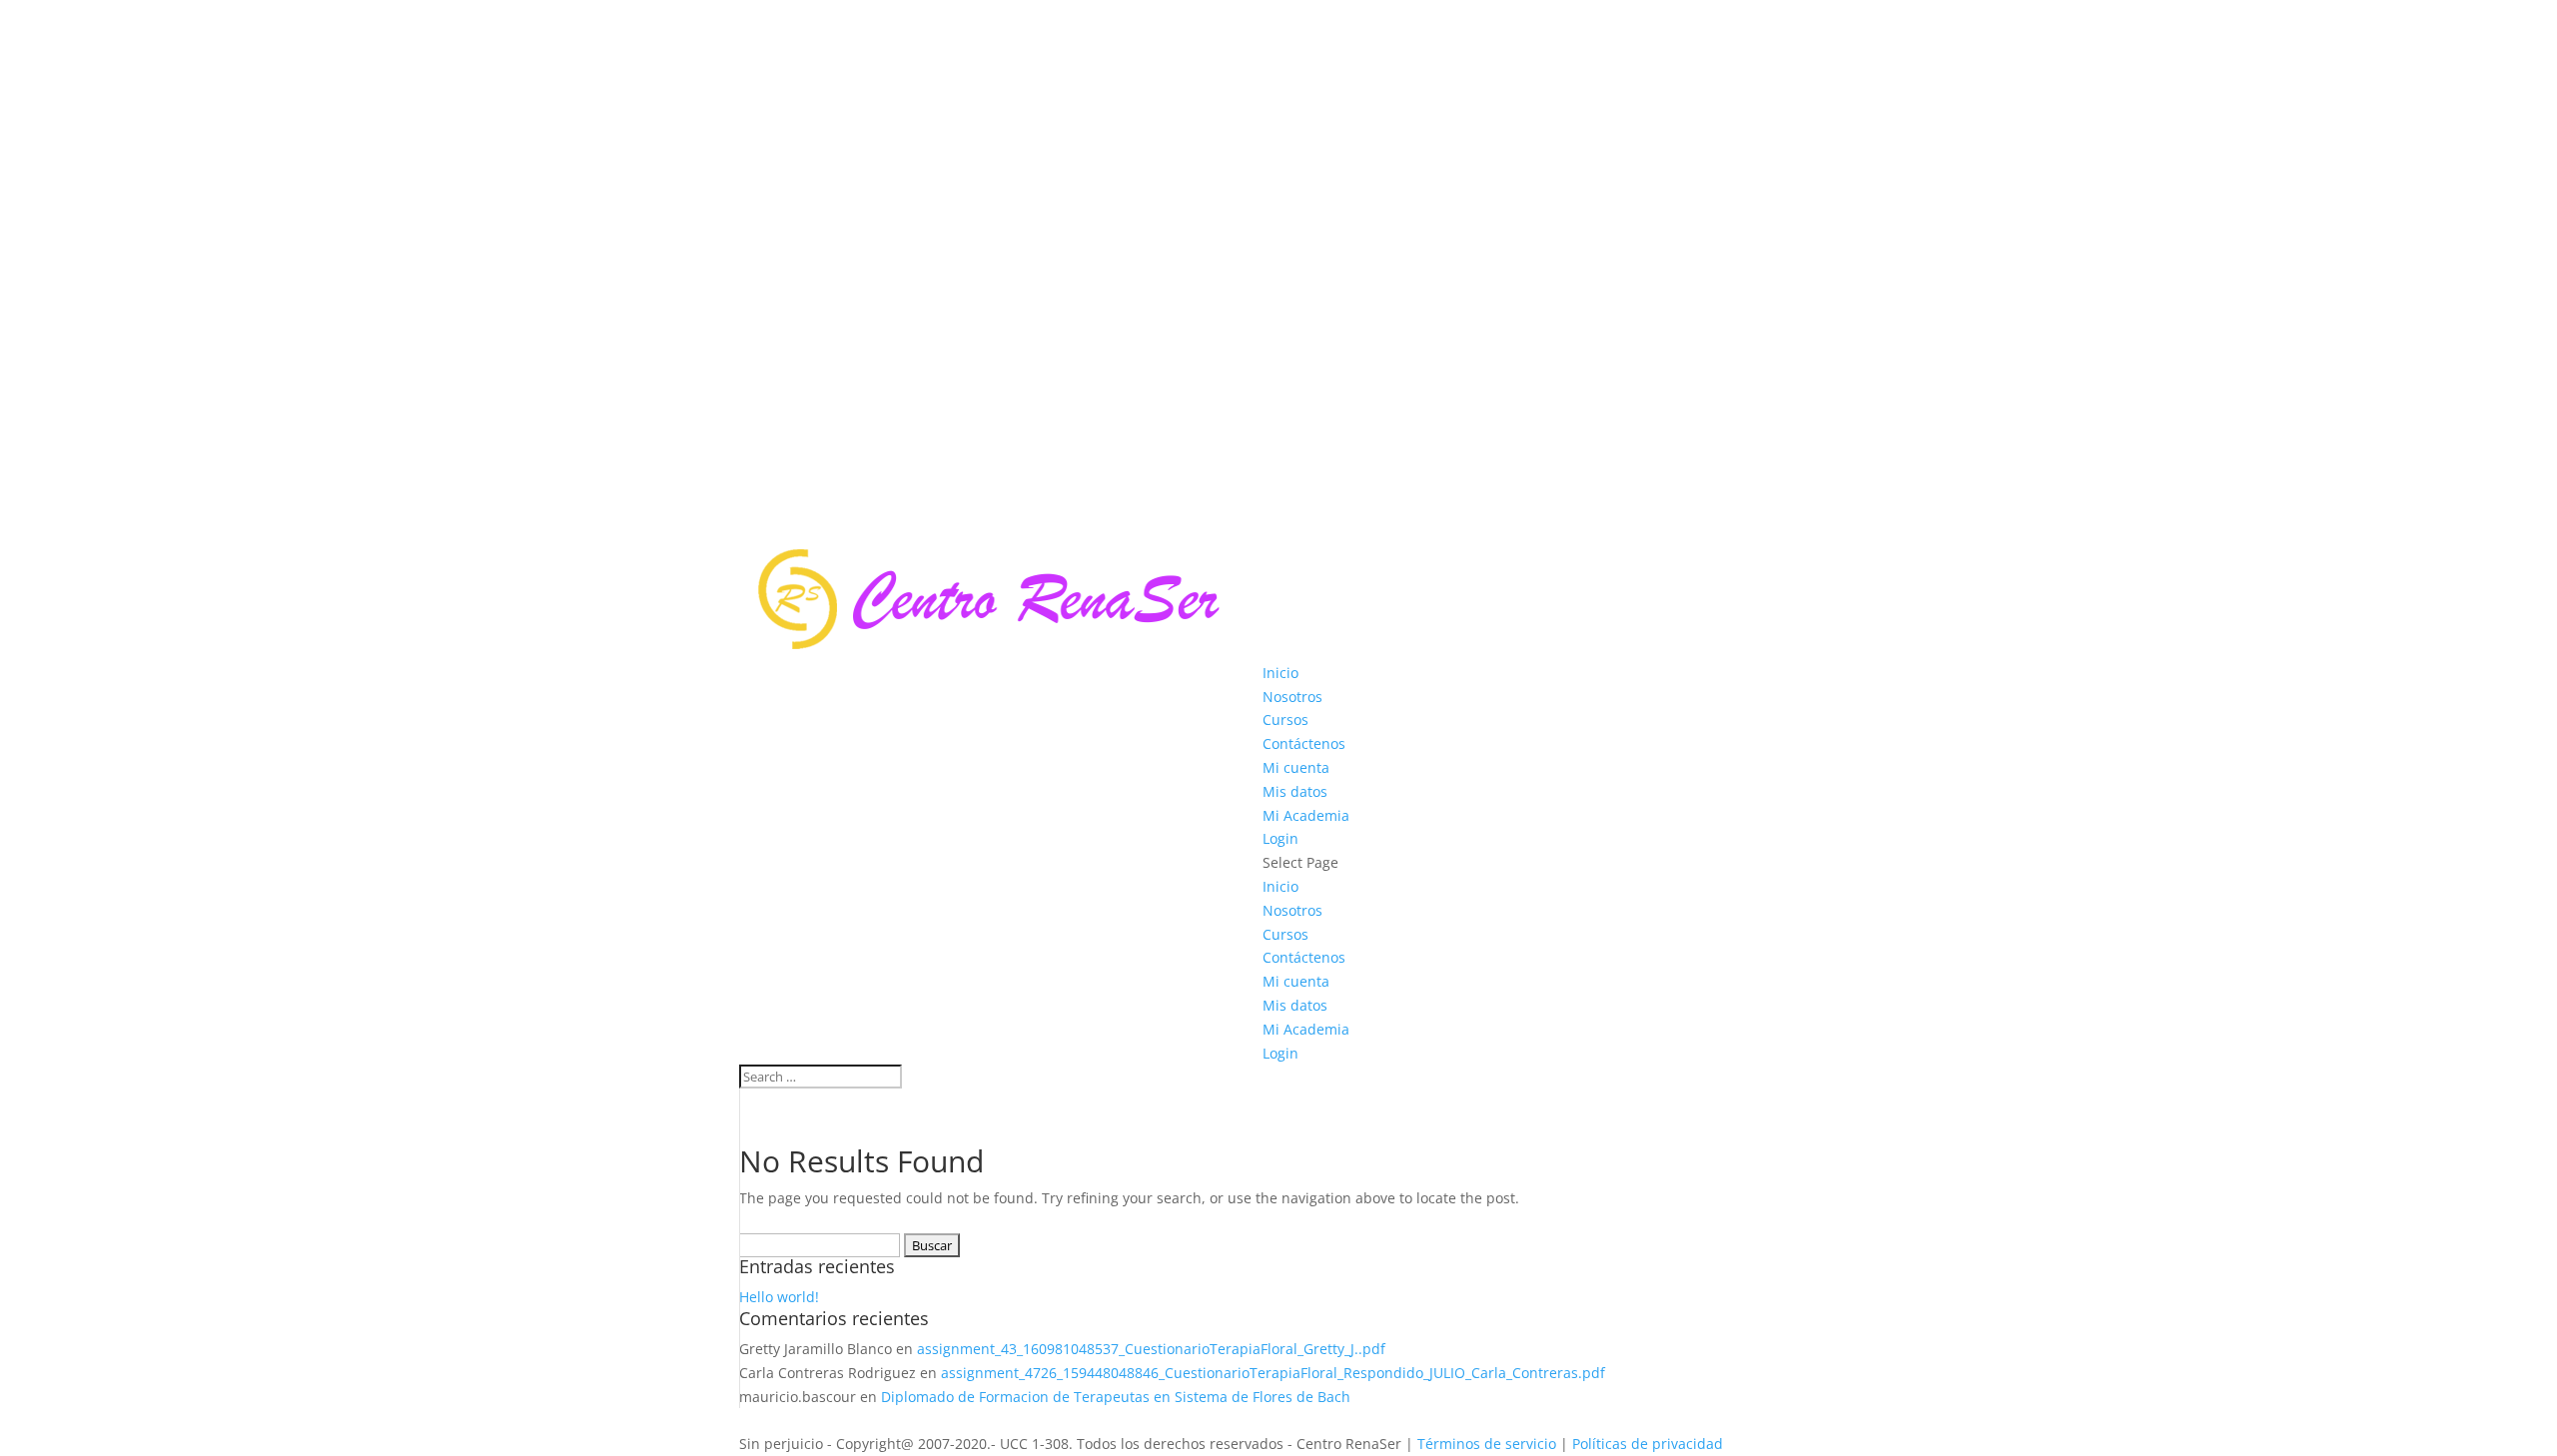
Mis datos (1295, 791)
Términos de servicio (1487, 1444)
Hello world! (779, 1297)
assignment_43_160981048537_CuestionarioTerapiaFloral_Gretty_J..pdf (1151, 1349)
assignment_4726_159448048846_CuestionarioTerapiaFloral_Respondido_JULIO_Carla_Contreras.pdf (1273, 1373)
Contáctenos (1304, 743)
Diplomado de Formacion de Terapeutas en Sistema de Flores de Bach (1116, 1397)
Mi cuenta (1296, 767)
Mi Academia (1306, 815)
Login (1280, 838)
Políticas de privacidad (1650, 1444)
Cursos (1285, 720)
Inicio (1280, 673)
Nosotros (1292, 697)
